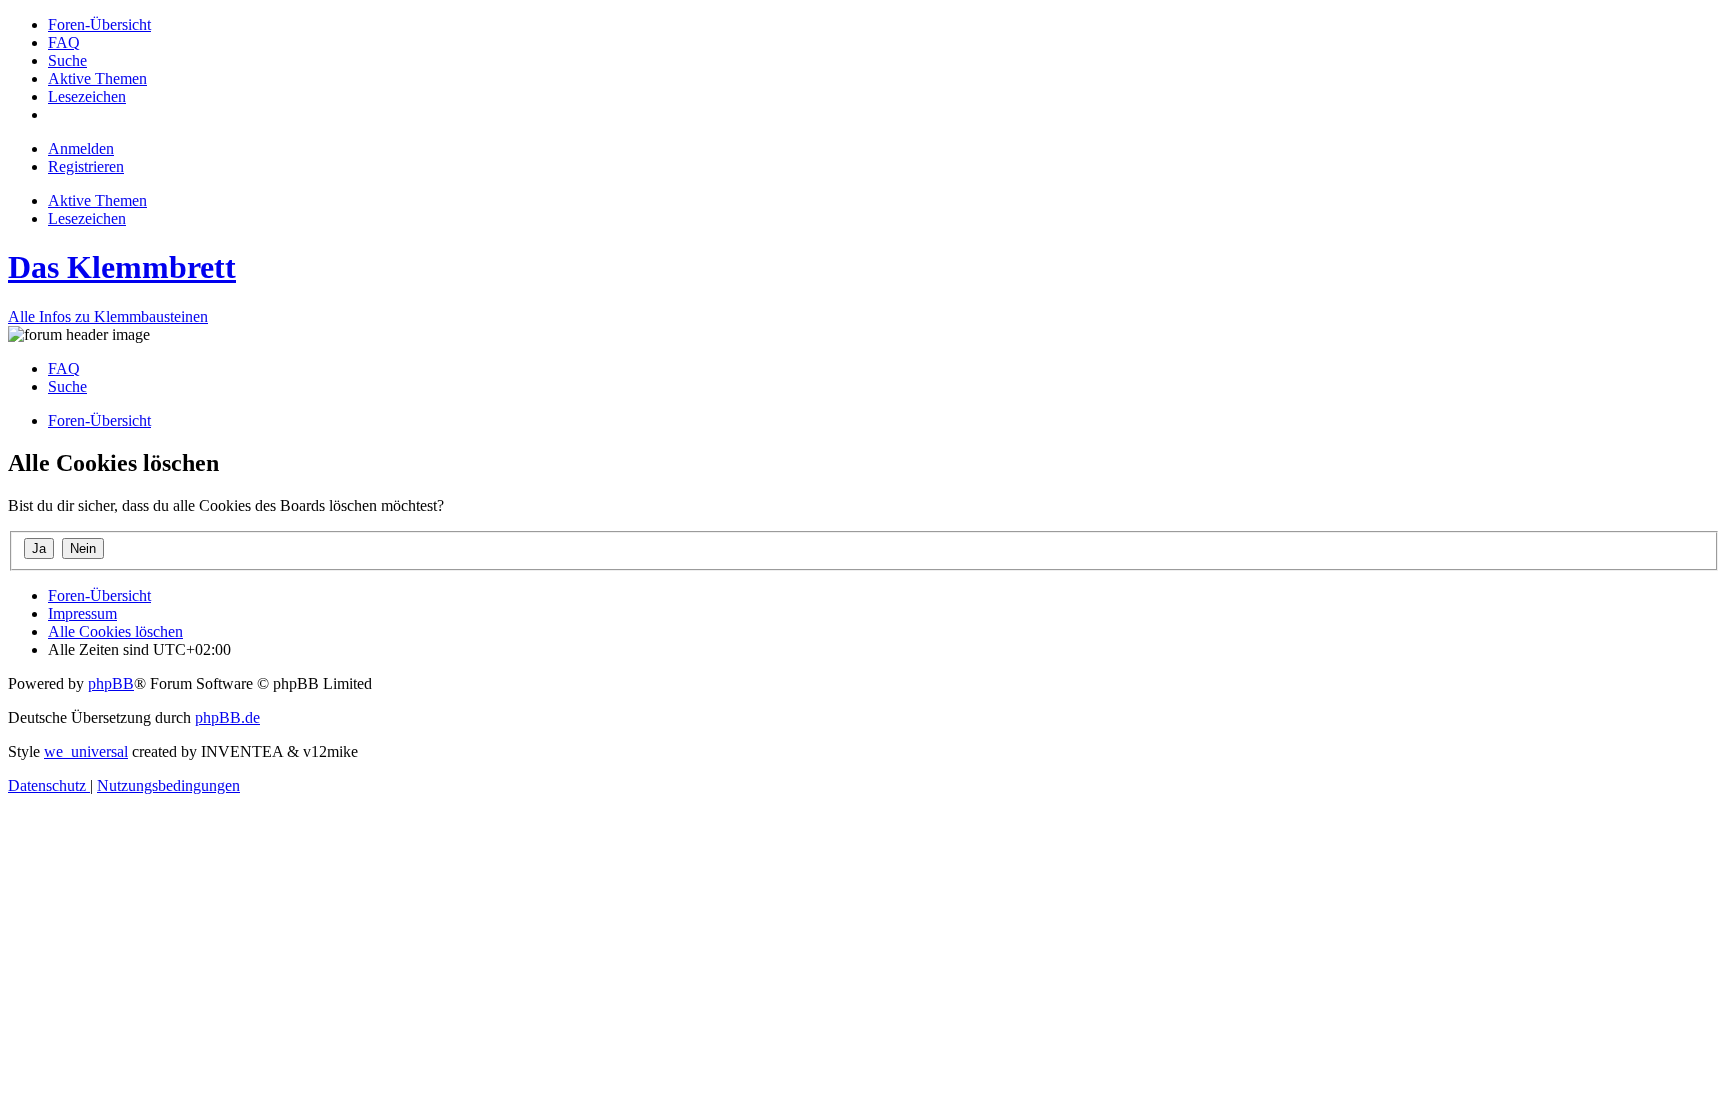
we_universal (86, 751)
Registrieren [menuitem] (86, 166)
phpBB (111, 683)
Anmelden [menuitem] (81, 148)
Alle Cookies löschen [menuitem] (115, 631)
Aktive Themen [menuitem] (97, 200)
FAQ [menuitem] (64, 368)
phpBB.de (227, 717)
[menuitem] (99, 24)
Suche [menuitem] (67, 386)
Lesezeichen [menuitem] (87, 218)
